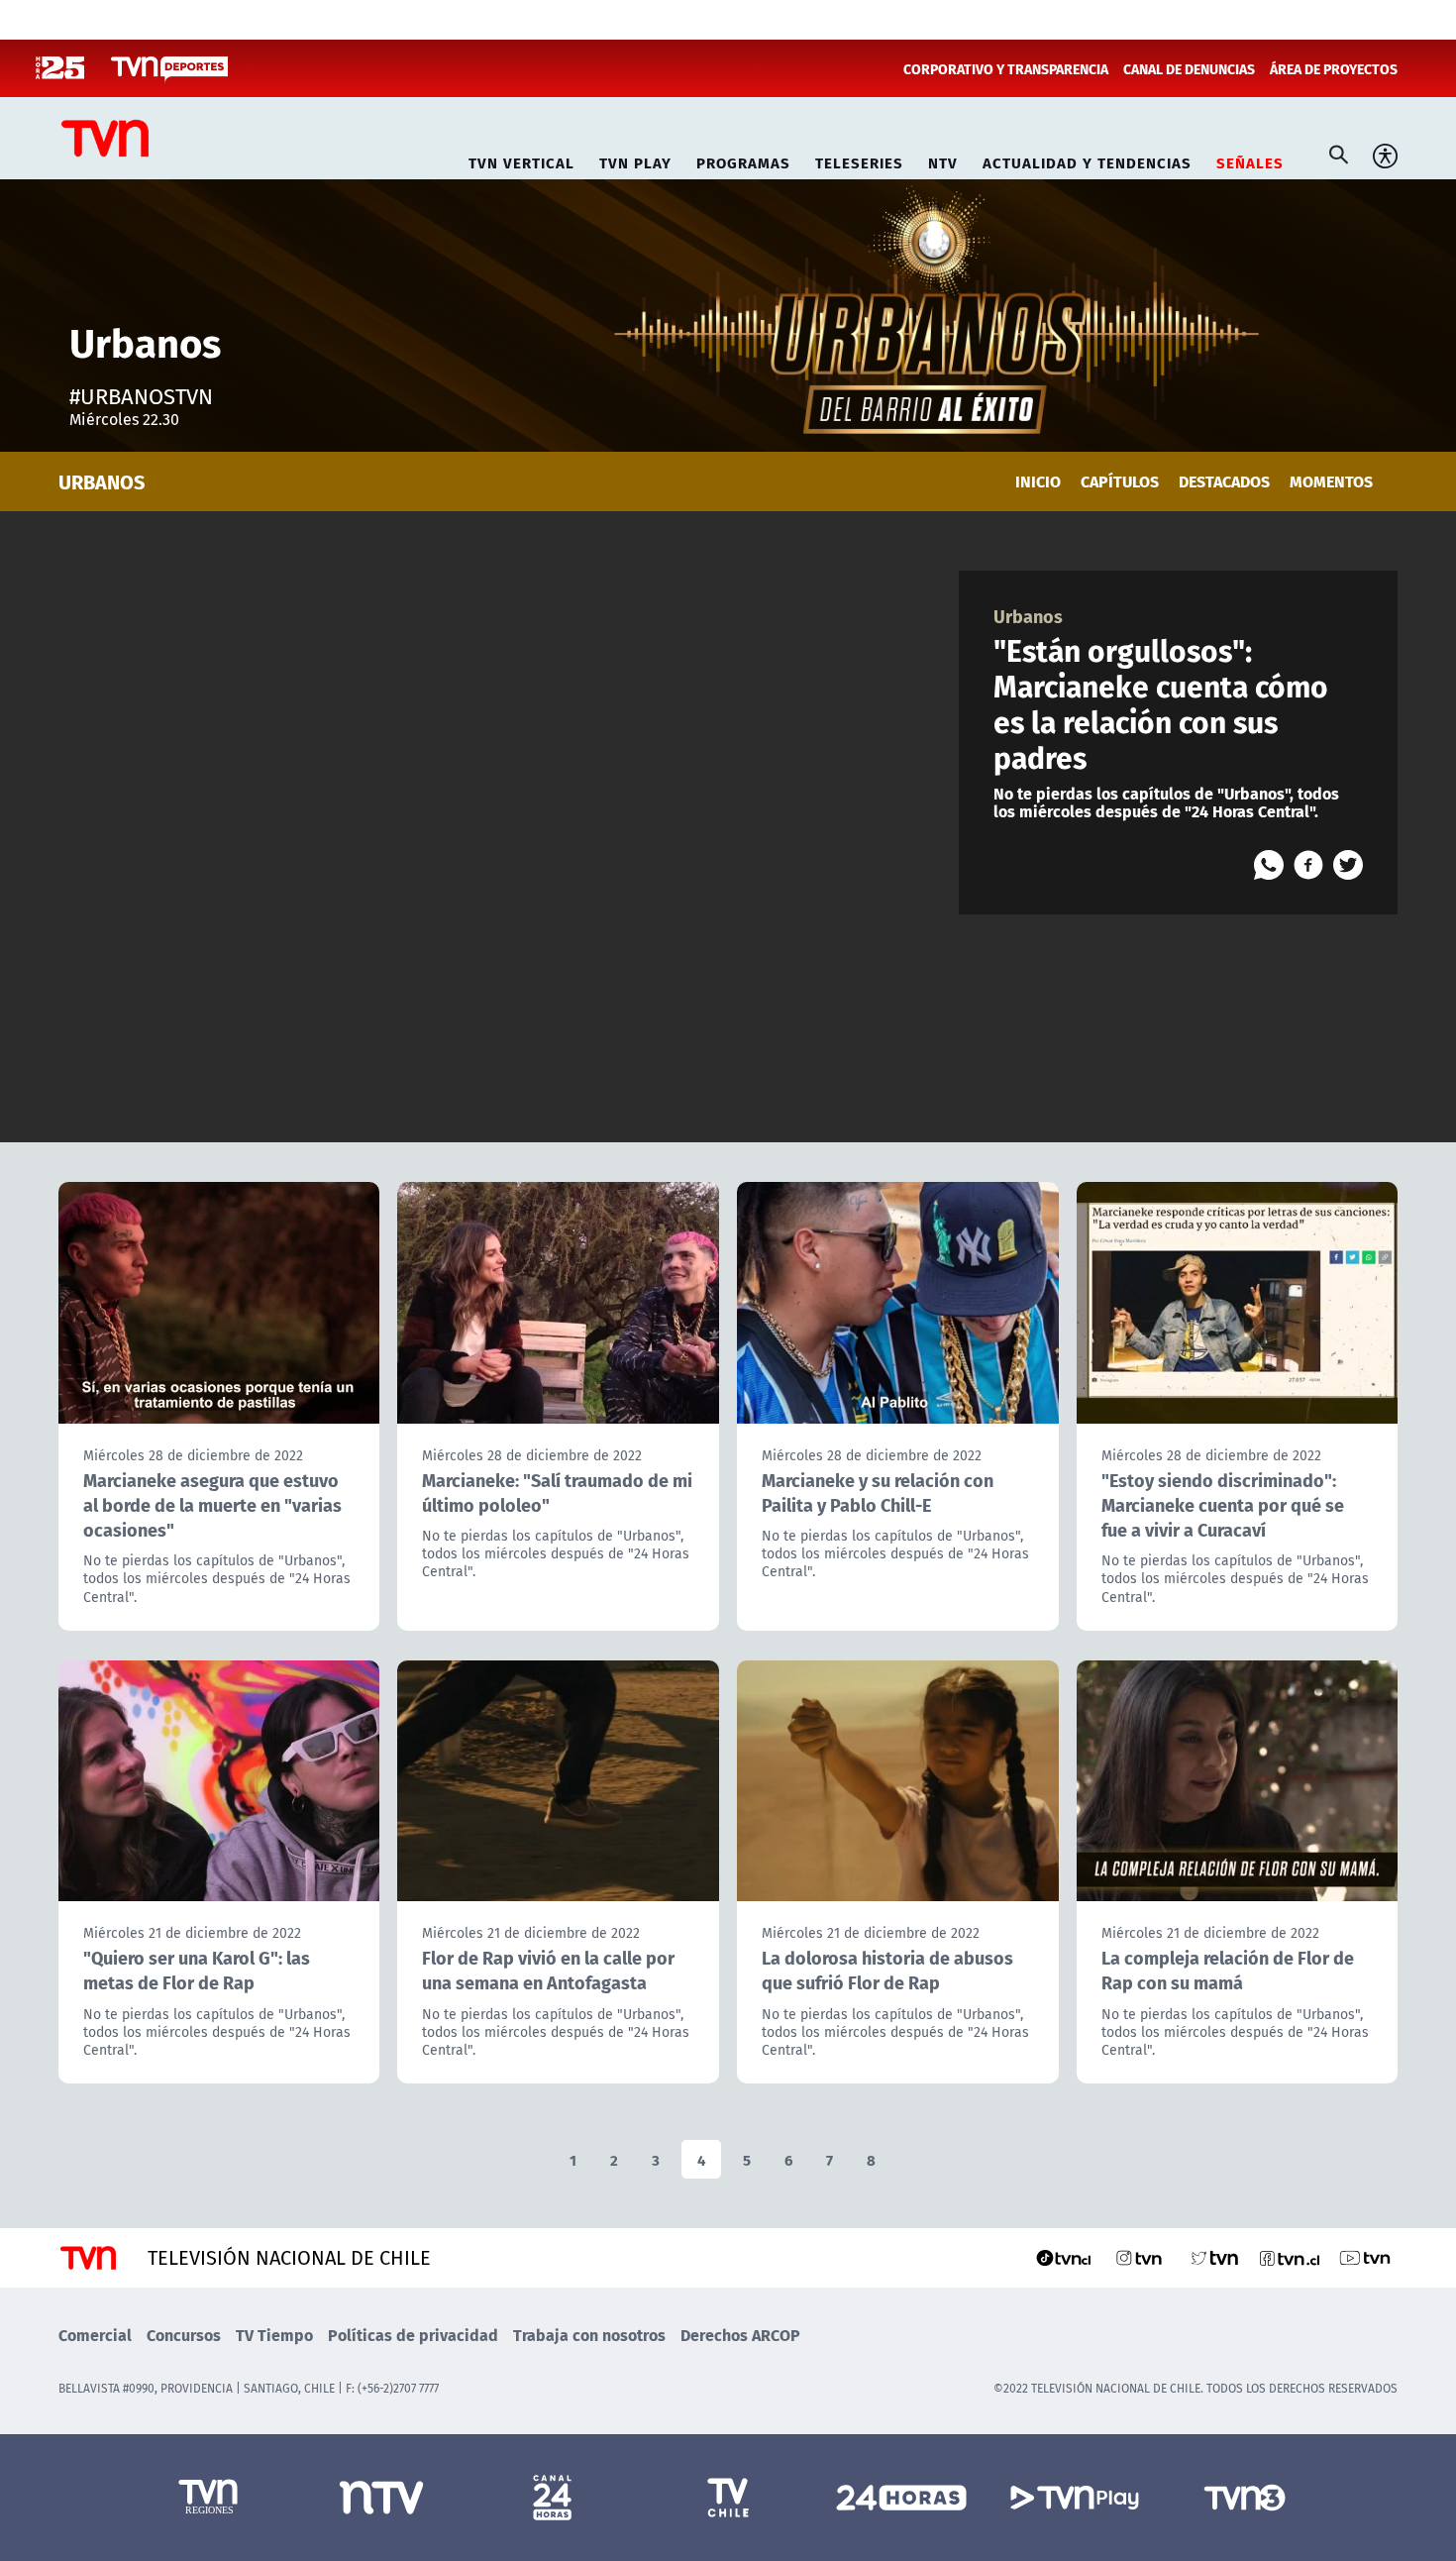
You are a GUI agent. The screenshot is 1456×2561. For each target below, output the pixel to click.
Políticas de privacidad (413, 2335)
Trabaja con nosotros (589, 2335)
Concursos (184, 2335)
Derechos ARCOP (740, 2335)
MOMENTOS (1331, 481)
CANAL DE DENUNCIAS (1189, 68)
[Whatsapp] (1269, 865)
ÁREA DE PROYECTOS (1334, 68)
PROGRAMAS (743, 160)
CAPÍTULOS (1120, 481)
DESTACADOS (1224, 481)
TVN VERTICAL (521, 160)
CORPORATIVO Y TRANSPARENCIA (1006, 68)
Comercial (95, 2335)
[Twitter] (1348, 865)
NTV (943, 160)
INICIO (1038, 481)
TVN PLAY (635, 160)
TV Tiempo (274, 2335)
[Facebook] (1308, 865)
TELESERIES (859, 160)
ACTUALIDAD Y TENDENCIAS (1087, 160)
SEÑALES (1250, 160)
